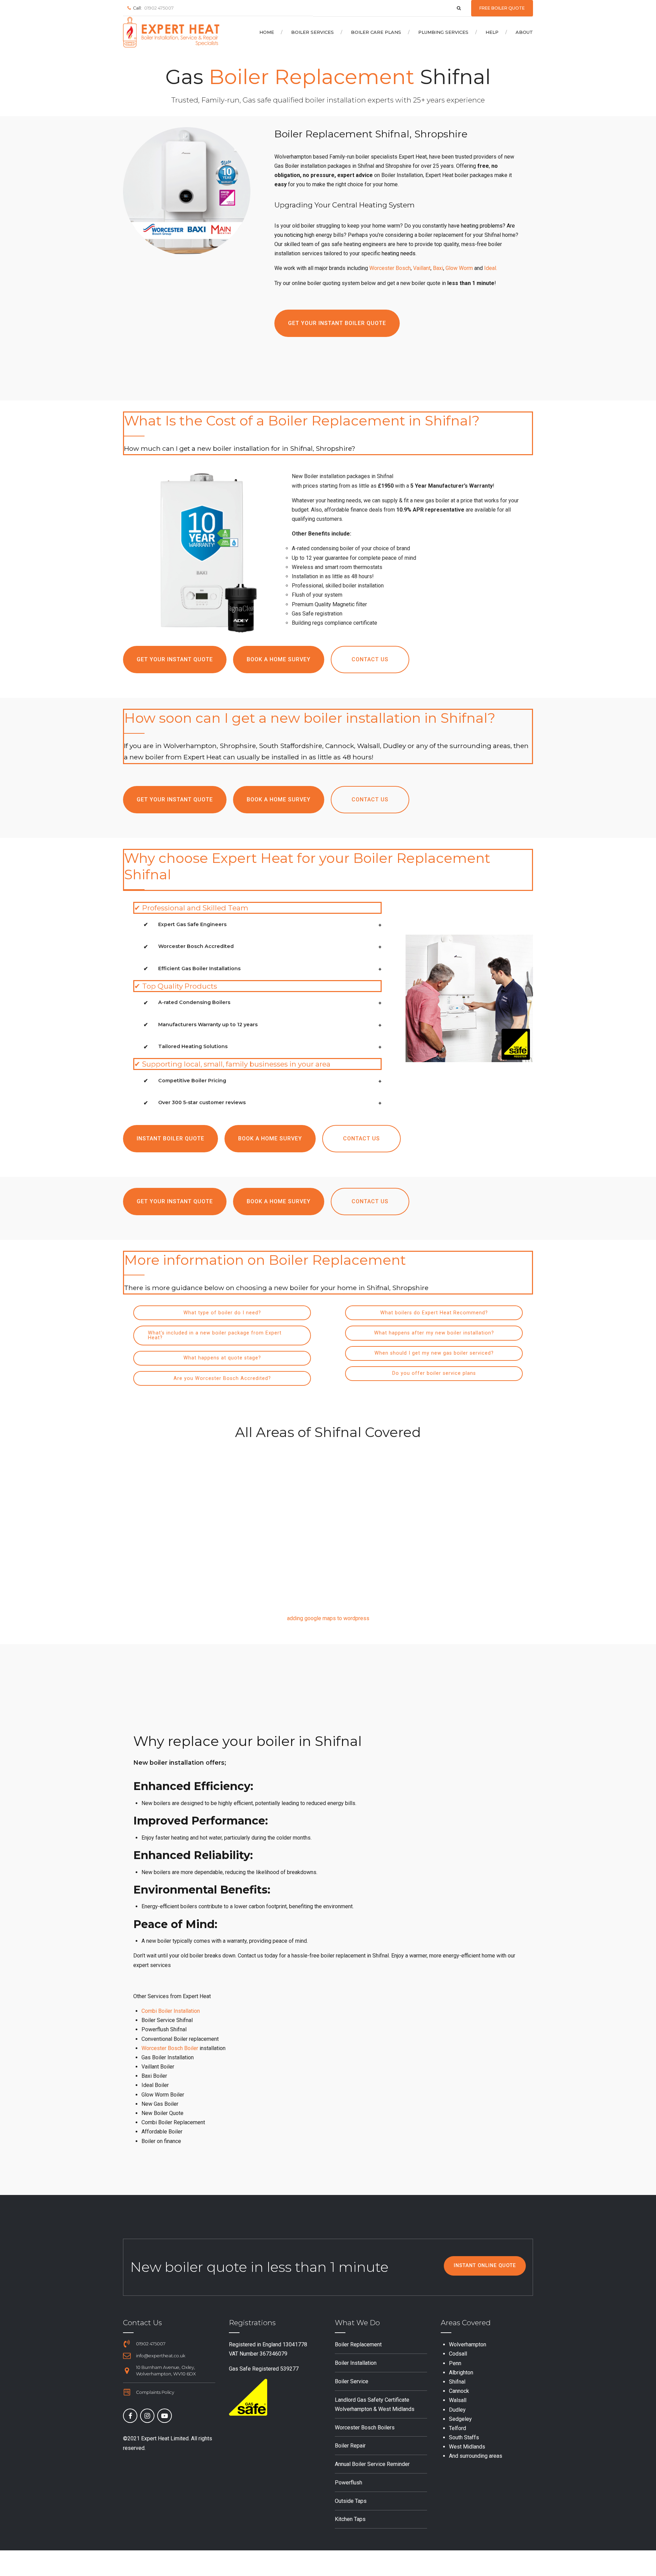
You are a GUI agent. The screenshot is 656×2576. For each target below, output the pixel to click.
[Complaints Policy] (127, 2392)
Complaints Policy (155, 2392)
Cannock (459, 2391)
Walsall (458, 2400)
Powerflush (348, 2483)
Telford (457, 2428)
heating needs (399, 253)
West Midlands (467, 2447)
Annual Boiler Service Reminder (372, 2464)
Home (267, 32)
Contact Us (142, 2323)
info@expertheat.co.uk (161, 2356)
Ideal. (491, 268)
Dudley (457, 2410)
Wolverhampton (468, 2344)
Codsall (458, 2354)
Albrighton (461, 2372)
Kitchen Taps (350, 2519)
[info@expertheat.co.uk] (127, 2356)
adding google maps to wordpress (328, 1618)
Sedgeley (460, 2419)
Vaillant (422, 268)
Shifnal (457, 2382)
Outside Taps (351, 2501)
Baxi (438, 268)
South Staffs (464, 2437)
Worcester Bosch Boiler (170, 2048)
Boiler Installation (356, 2363)
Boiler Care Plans (376, 32)
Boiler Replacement (358, 2344)
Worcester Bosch (390, 268)
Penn (455, 2363)
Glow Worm (459, 268)
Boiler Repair (350, 2446)
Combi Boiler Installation (171, 2011)
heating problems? (483, 226)
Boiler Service (352, 2381)
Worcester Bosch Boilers (365, 2428)
